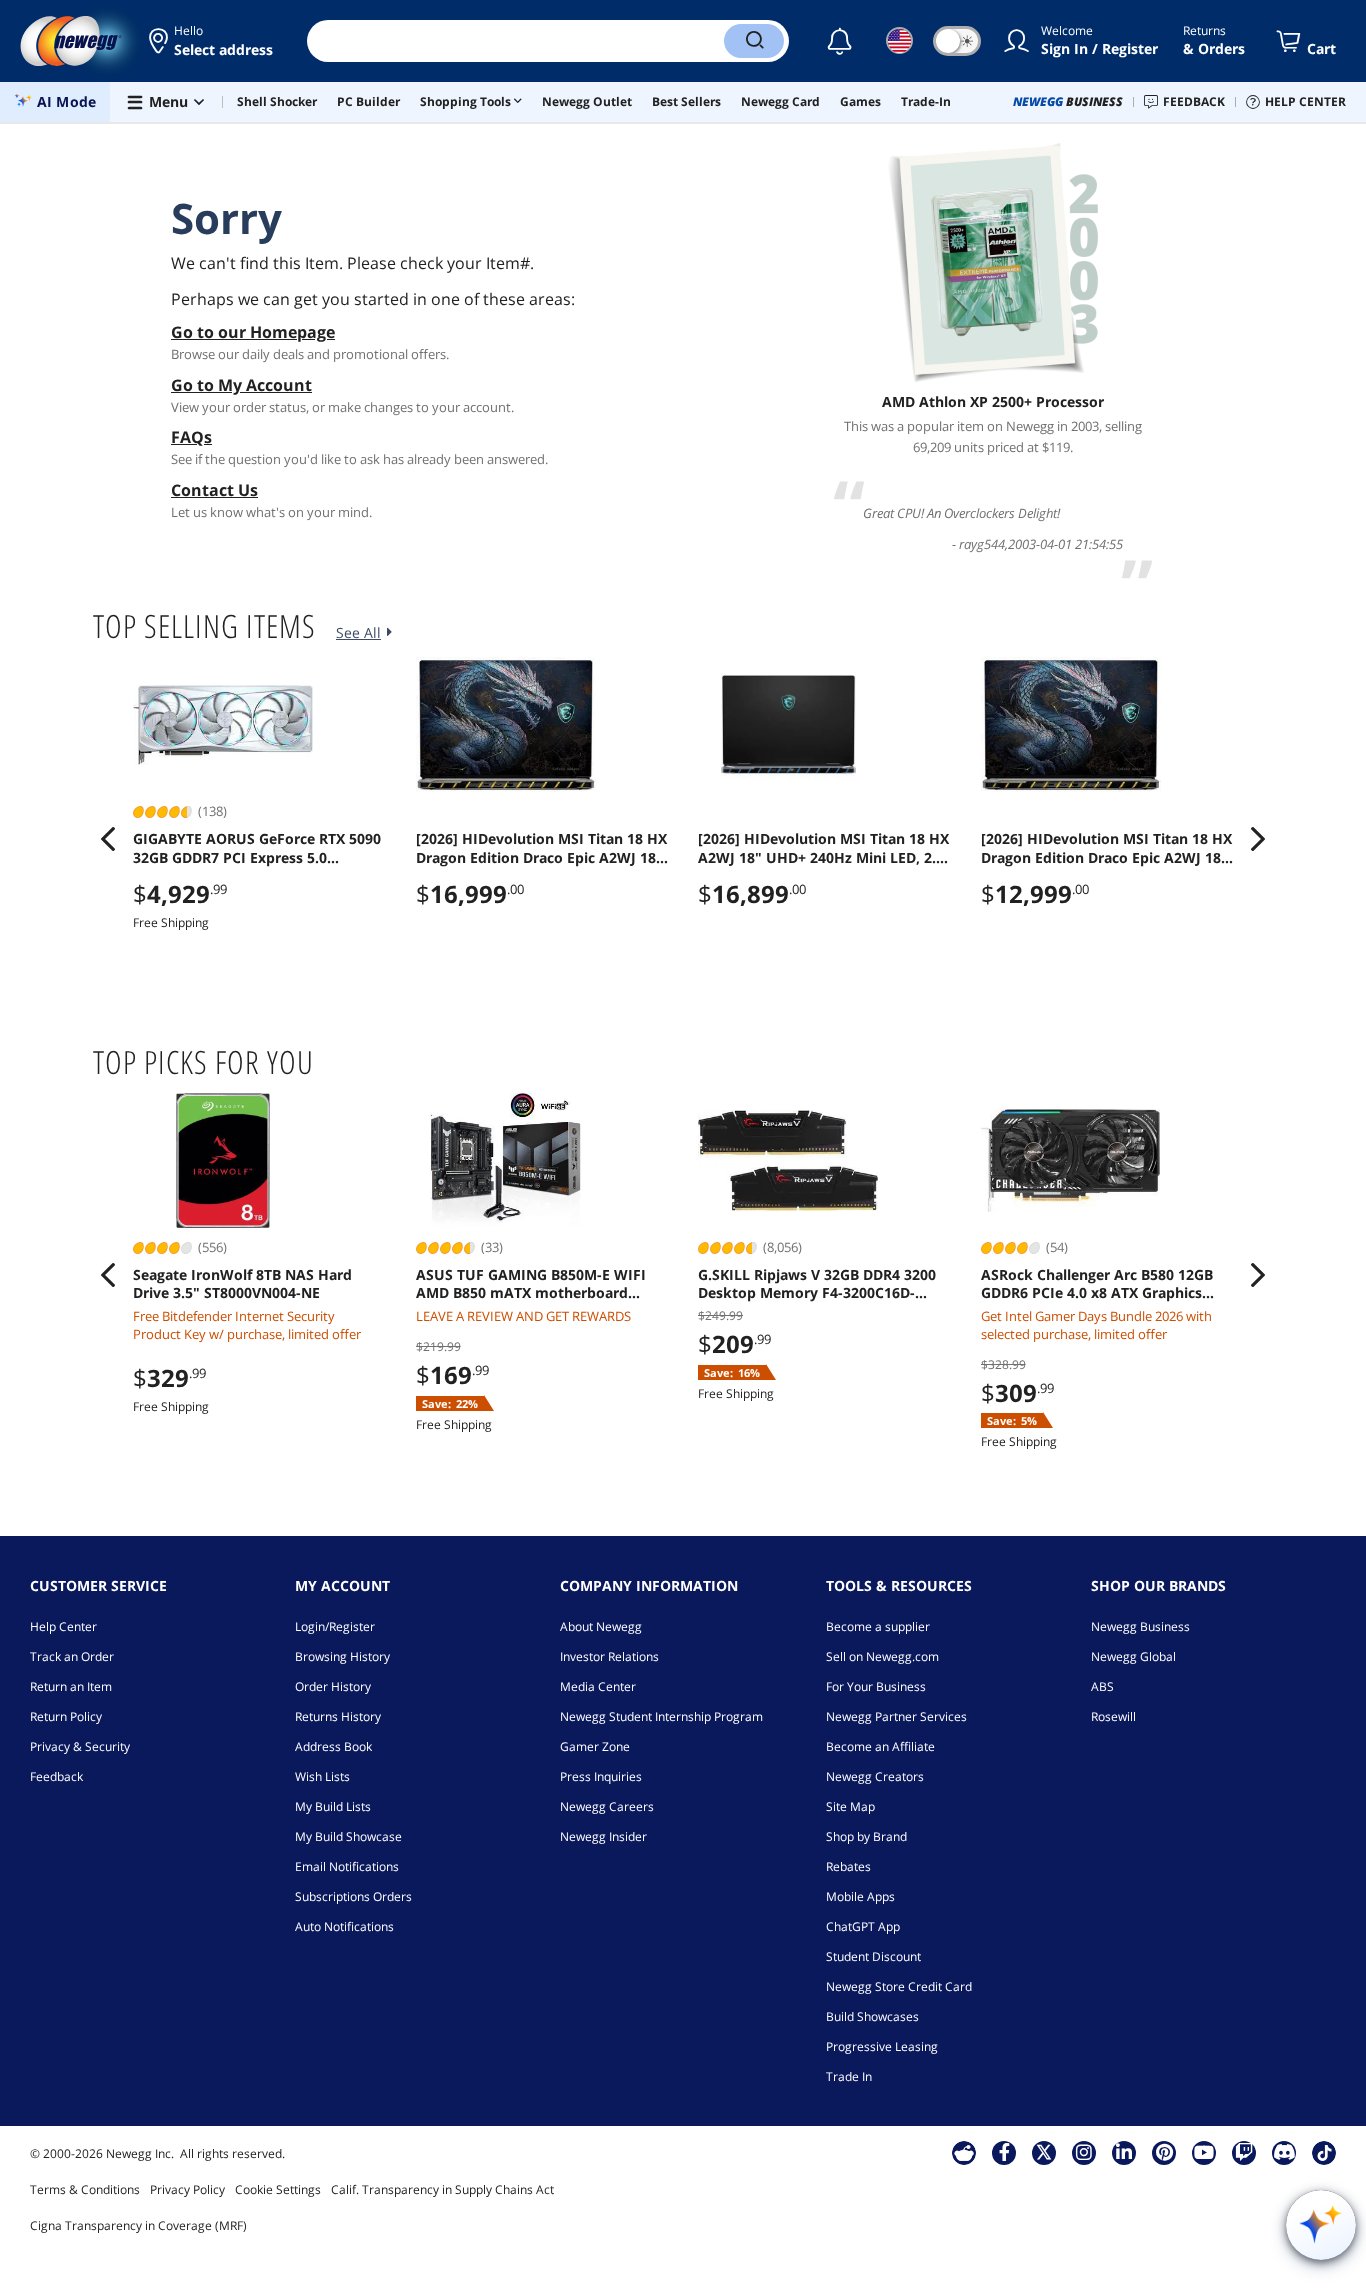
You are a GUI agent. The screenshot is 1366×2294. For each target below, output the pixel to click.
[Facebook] (1004, 2152)
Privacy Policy (187, 2189)
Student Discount (873, 1956)
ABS (1102, 1686)
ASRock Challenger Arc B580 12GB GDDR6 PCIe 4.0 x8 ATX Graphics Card (1097, 1284)
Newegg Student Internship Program (661, 1716)
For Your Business (876, 1686)
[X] (1044, 2152)
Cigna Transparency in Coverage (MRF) (138, 2225)
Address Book (333, 1746)
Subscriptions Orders (353, 1896)
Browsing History (342, 1656)
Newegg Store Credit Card (899, 1986)
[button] (212, 41)
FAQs (191, 437)
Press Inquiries (601, 1776)
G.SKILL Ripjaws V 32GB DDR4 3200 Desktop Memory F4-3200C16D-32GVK (817, 1284)
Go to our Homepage (253, 332)
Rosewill (1113, 1716)
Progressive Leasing (882, 2046)
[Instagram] (1084, 2152)
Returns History (338, 1716)
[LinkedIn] (1124, 2152)
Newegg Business (1140, 1626)
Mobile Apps (860, 1896)
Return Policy (66, 1716)
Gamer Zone (595, 1746)
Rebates (848, 1866)
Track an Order (72, 1656)
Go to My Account (241, 385)
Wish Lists (322, 1776)
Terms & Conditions (85, 2189)
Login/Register (335, 1626)
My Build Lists (333, 1806)
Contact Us (214, 490)
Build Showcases (872, 2016)
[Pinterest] (1164, 2152)
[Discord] (1284, 2152)
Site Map (850, 1806)
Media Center (598, 1686)
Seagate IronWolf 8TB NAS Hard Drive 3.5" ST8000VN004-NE (242, 1284)
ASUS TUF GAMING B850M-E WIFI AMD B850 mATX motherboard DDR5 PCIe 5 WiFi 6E (531, 1284)
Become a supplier (878, 1626)
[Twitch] (1244, 2152)
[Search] (754, 41)
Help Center (63, 1626)
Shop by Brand (866, 1836)
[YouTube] (1204, 2152)
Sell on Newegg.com (882, 1656)
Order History (333, 1686)
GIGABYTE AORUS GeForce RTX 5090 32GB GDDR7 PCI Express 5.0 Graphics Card (257, 848)
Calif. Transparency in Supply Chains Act (442, 2189)
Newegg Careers (607, 1806)
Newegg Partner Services (896, 1716)
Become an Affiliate (880, 1746)
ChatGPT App (863, 1926)
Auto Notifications (344, 1926)
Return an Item (71, 1686)
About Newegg (601, 1626)
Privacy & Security (80, 1746)
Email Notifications (347, 1866)
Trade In (849, 2076)
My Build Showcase (348, 1836)
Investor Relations (609, 1656)
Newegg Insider (603, 1836)
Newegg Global (1133, 1656)
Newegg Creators (875, 1776)
